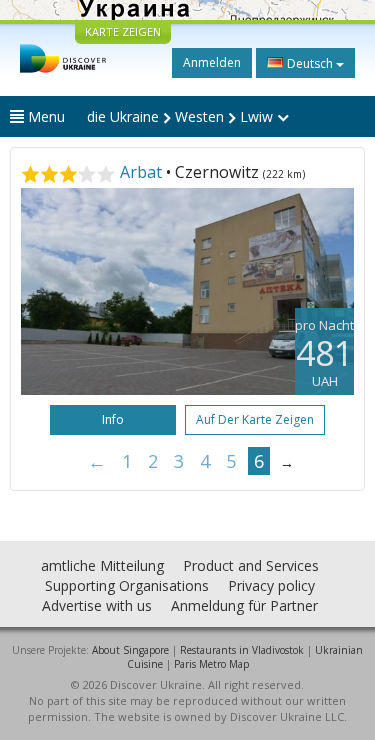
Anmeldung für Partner (244, 605)
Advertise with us (97, 605)
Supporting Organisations (127, 585)
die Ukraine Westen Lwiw (182, 116)
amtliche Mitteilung (102, 565)
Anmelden (212, 62)
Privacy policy (271, 585)
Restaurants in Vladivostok (242, 650)
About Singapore (130, 650)
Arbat (141, 172)
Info (113, 419)
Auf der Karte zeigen (255, 419)
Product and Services (251, 565)
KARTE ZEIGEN (123, 31)
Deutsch (310, 63)
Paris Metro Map (211, 664)
